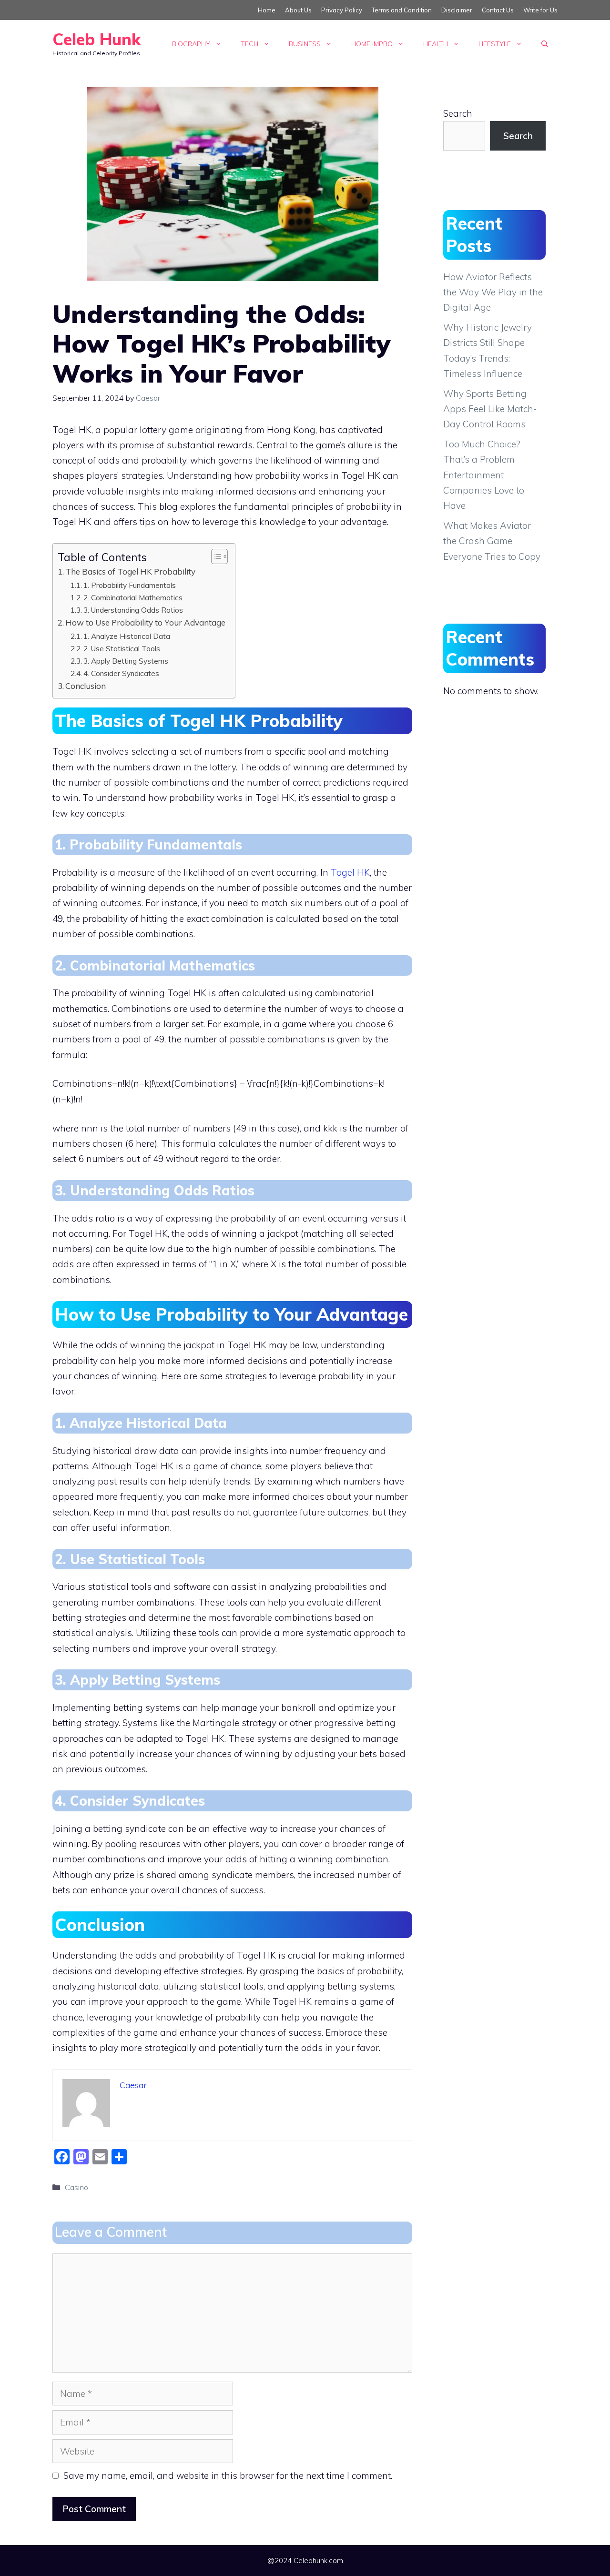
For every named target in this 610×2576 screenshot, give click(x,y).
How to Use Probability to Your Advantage (145, 622)
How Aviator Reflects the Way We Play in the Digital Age (493, 292)
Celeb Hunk (97, 39)
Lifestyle (495, 44)
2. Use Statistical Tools (122, 648)
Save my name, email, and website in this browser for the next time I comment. (228, 2475)
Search (458, 113)
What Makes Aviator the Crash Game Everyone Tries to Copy (492, 541)
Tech (249, 44)
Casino (76, 2187)
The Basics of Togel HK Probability (130, 571)
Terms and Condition (402, 10)
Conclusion (86, 686)
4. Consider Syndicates (121, 673)
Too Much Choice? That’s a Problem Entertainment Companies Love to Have (484, 475)
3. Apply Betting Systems (126, 661)
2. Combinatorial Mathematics (133, 597)
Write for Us (540, 10)
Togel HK (350, 872)
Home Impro (372, 44)
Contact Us (498, 10)
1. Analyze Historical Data (127, 636)
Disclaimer (457, 10)
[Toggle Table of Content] (215, 556)
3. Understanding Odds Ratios (133, 610)
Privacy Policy (342, 10)
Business (305, 44)
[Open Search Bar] (545, 44)
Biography (191, 44)
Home (267, 10)
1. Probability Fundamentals (130, 585)
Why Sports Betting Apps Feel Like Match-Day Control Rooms (490, 409)
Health (436, 44)
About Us (298, 10)
